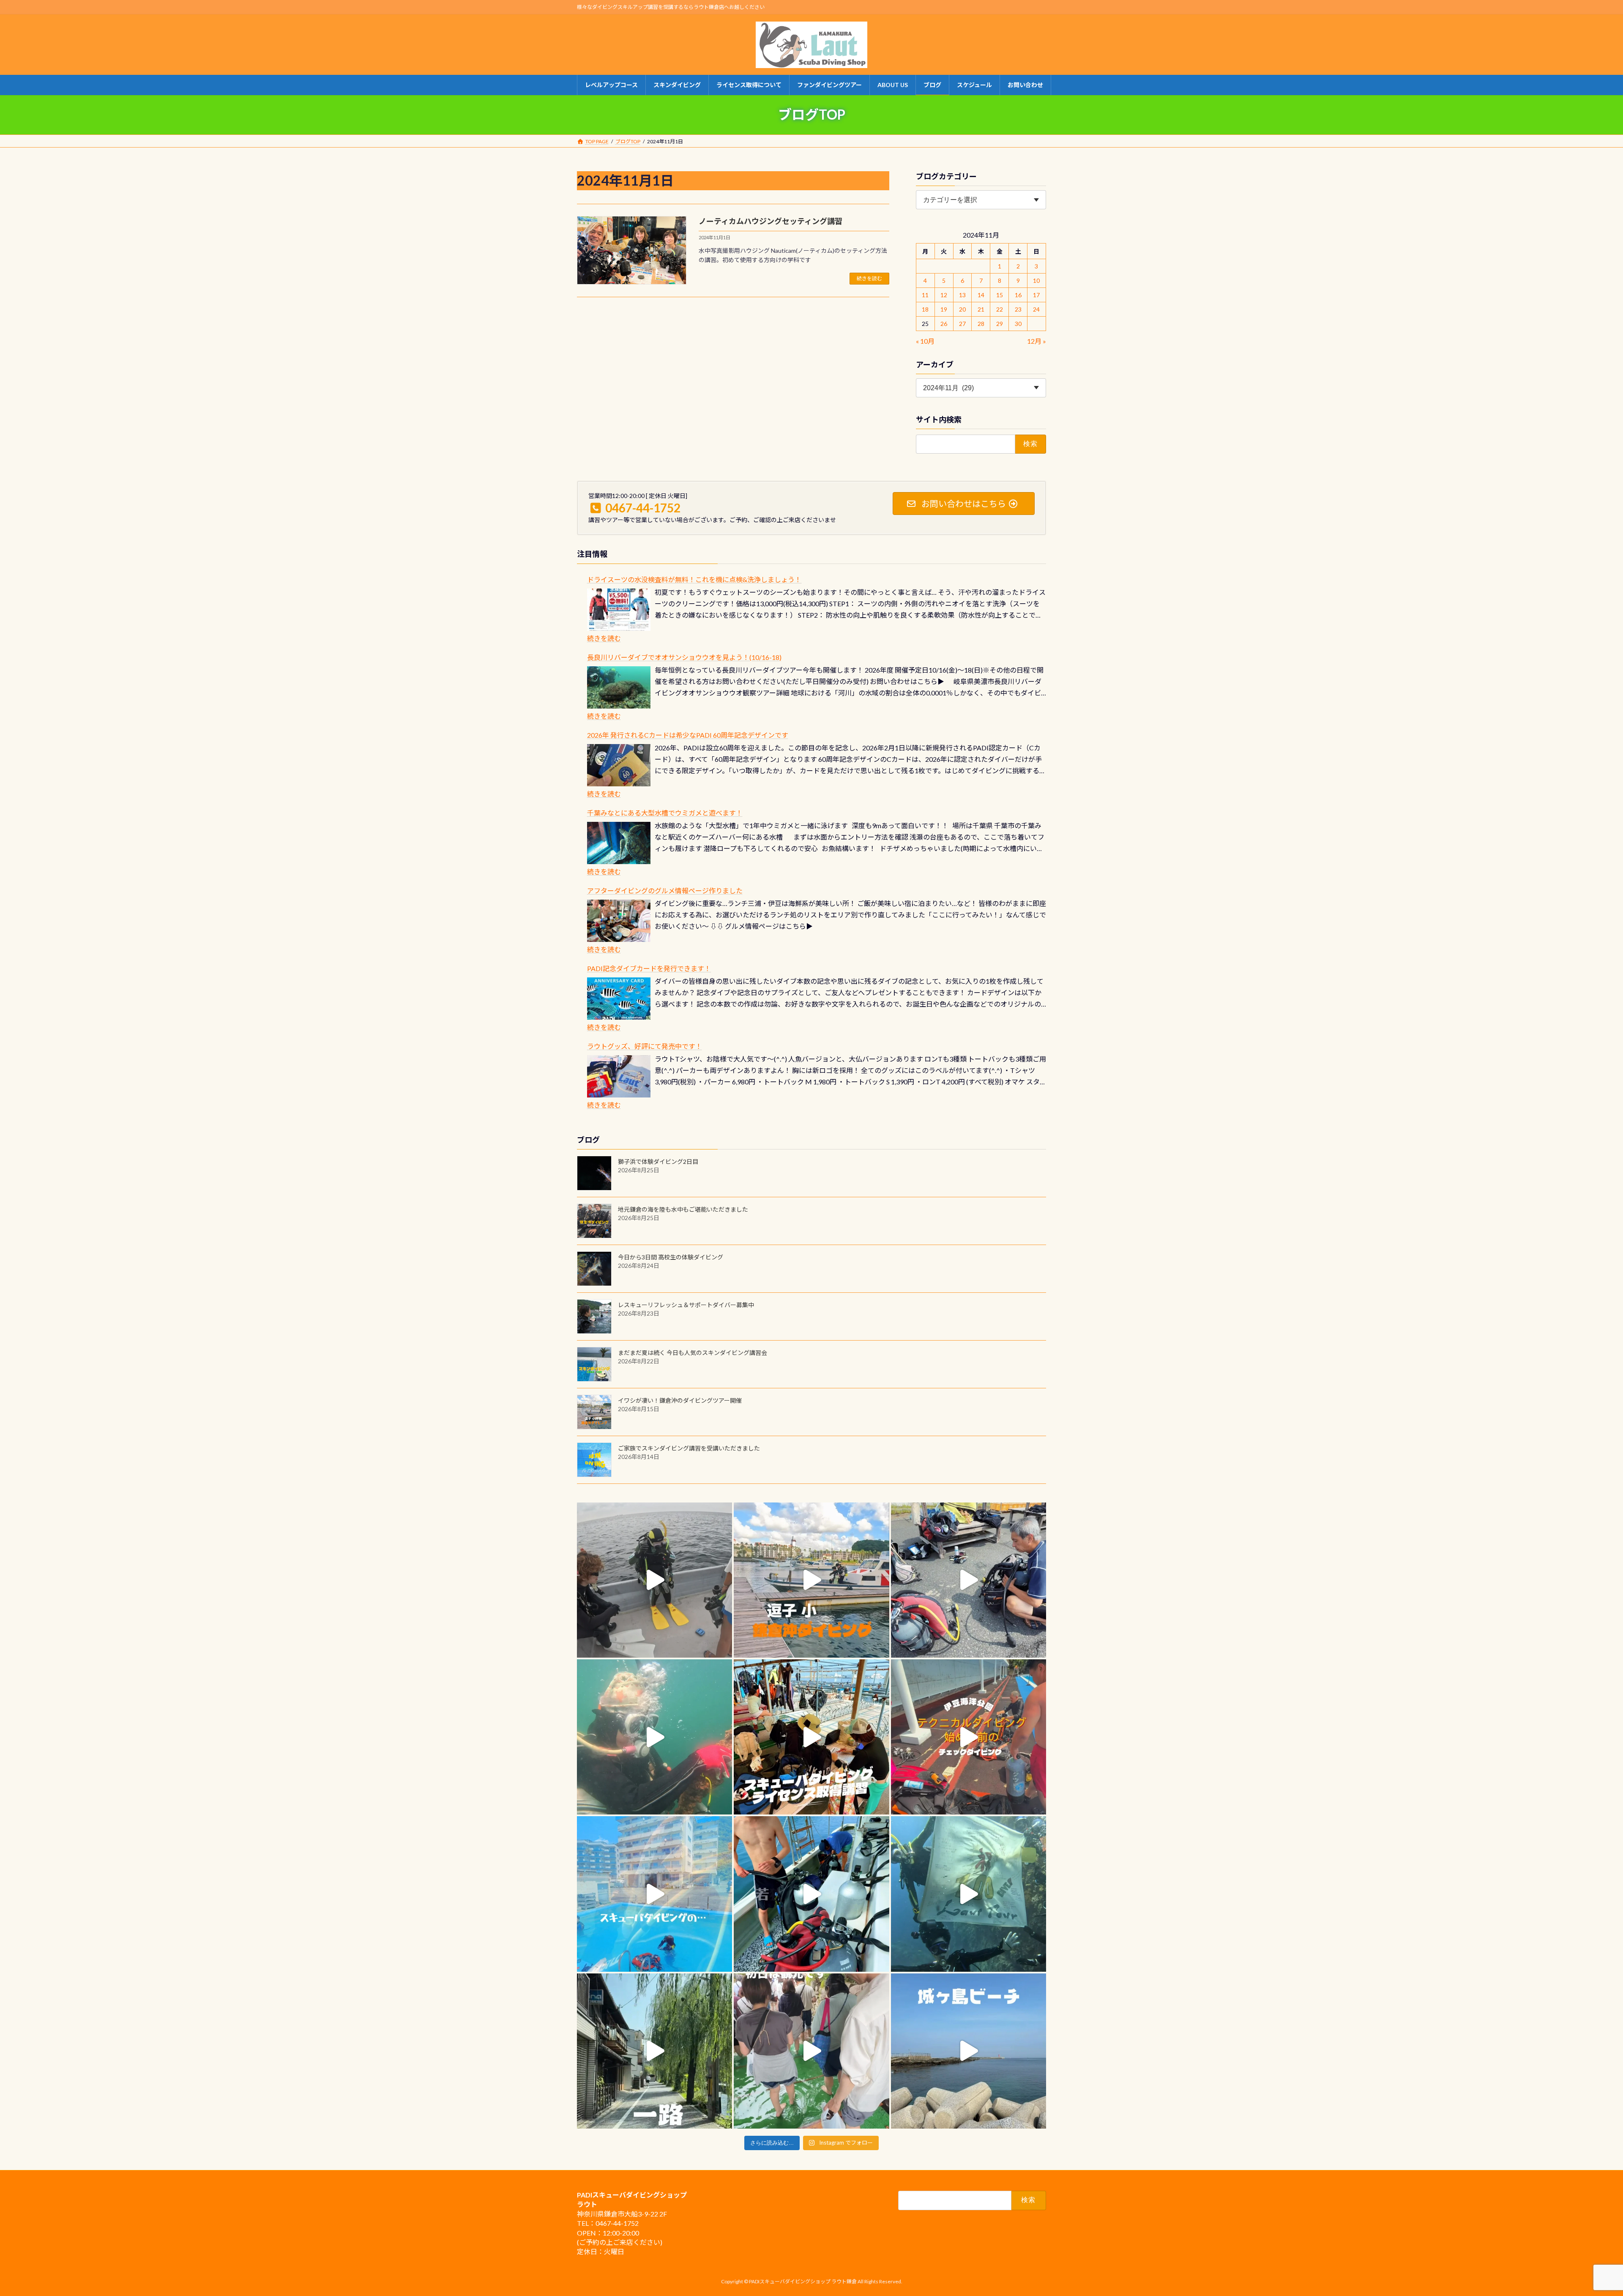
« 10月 (925, 341)
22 (1000, 309)
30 (1018, 324)
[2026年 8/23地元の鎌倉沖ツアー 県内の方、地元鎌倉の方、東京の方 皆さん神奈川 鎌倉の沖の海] (654, 1580)
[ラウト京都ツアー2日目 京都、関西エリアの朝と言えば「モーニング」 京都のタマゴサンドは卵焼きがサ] (654, 2051)
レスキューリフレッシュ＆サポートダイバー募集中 (686, 1305)
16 (1018, 295)
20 (962, 309)
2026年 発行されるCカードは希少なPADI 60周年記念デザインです (688, 735)
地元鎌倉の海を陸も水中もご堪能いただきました (683, 1209)
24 (1037, 309)
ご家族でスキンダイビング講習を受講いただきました (689, 1448)
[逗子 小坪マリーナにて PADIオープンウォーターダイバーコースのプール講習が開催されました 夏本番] (654, 1894)
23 (1018, 309)
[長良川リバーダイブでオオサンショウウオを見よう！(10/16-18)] (619, 687)
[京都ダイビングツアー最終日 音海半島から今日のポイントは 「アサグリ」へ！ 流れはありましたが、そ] (811, 1894)
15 (1000, 295)
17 (1037, 295)
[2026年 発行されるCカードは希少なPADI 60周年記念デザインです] (619, 765)
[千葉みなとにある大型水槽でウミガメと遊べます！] (619, 843)
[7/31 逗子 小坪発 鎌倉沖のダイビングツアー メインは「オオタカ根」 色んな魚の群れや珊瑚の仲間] (654, 1737)
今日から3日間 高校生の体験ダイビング (671, 1257)
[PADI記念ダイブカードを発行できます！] (619, 999)
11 (926, 295)
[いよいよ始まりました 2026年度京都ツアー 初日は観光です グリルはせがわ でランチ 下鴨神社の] (811, 2051)
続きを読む (869, 278)
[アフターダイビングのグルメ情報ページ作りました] (619, 921)
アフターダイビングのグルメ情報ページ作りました (665, 891)
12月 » (1037, 341)
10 (1037, 281)
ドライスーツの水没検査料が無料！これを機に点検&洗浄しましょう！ (694, 579)
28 (981, 324)
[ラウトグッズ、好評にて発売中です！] (619, 1076)
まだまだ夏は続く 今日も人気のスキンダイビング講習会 (693, 1353)
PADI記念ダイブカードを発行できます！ (649, 968)
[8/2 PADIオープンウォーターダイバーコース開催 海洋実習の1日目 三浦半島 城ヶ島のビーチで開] (811, 1737)
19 (944, 309)
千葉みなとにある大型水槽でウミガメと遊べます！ (665, 813)
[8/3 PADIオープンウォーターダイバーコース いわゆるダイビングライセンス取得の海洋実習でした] (969, 1580)
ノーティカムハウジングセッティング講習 (771, 221)
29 (1000, 324)
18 (926, 309)
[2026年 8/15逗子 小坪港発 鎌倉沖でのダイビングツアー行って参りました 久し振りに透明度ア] (811, 1580)
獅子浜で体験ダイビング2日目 (658, 1162)
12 (944, 295)
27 (962, 324)
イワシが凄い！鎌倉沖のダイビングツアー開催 (680, 1400)
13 (962, 295)
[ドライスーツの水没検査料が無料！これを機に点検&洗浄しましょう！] (619, 610)
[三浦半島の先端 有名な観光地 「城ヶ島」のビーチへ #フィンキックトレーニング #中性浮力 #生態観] (969, 2051)
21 (981, 309)
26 (944, 324)
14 (981, 295)
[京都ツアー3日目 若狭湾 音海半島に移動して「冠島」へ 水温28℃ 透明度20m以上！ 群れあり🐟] (969, 1894)
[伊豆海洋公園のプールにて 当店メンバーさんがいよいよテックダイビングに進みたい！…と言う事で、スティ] (969, 1737)
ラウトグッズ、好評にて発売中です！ (645, 1046)
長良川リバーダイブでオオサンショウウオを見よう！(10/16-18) (684, 657)
